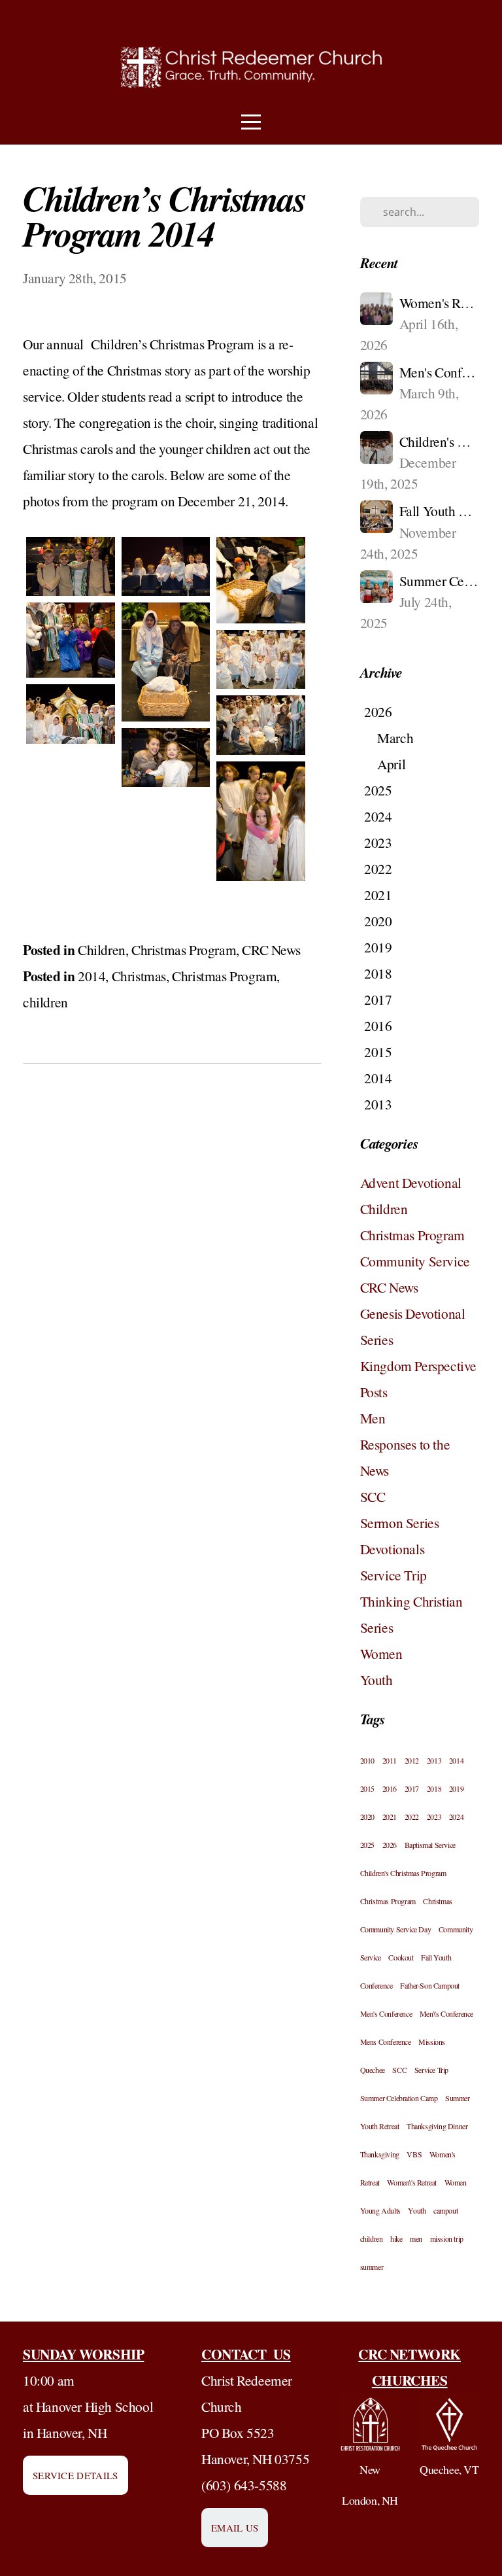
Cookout (401, 1957)
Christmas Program (184, 949)
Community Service (415, 1261)
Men (373, 1418)
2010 (367, 1760)
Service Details (75, 2475)
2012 (412, 1760)
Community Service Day (396, 1929)
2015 (367, 1788)
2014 (92, 976)
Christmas (139, 976)
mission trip (447, 2238)
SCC (373, 1496)
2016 (390, 1788)
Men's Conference (386, 2013)
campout (445, 2210)
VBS (414, 2154)
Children (102, 949)
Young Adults (380, 2210)
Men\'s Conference (446, 2013)
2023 (434, 1817)
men (416, 2238)
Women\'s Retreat (412, 2182)
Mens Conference (386, 2042)
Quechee (373, 2070)
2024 (456, 1817)
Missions (432, 2042)
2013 (434, 1760)
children (45, 1002)
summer (372, 2267)
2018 (434, 1788)
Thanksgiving (380, 2154)
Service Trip (393, 1575)
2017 (412, 1788)
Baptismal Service (430, 1845)
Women (381, 1653)
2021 (390, 1817)
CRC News (271, 949)
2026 (390, 1845)
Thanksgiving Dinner (437, 2126)
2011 (390, 1760)
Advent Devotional (411, 1182)
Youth (376, 1680)
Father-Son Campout (430, 1985)
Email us (235, 2528)
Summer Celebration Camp (399, 2098)
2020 (367, 1817)
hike (396, 2238)
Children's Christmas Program (403, 1873)
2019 (456, 1788)
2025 (367, 1845)
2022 (412, 1817)
